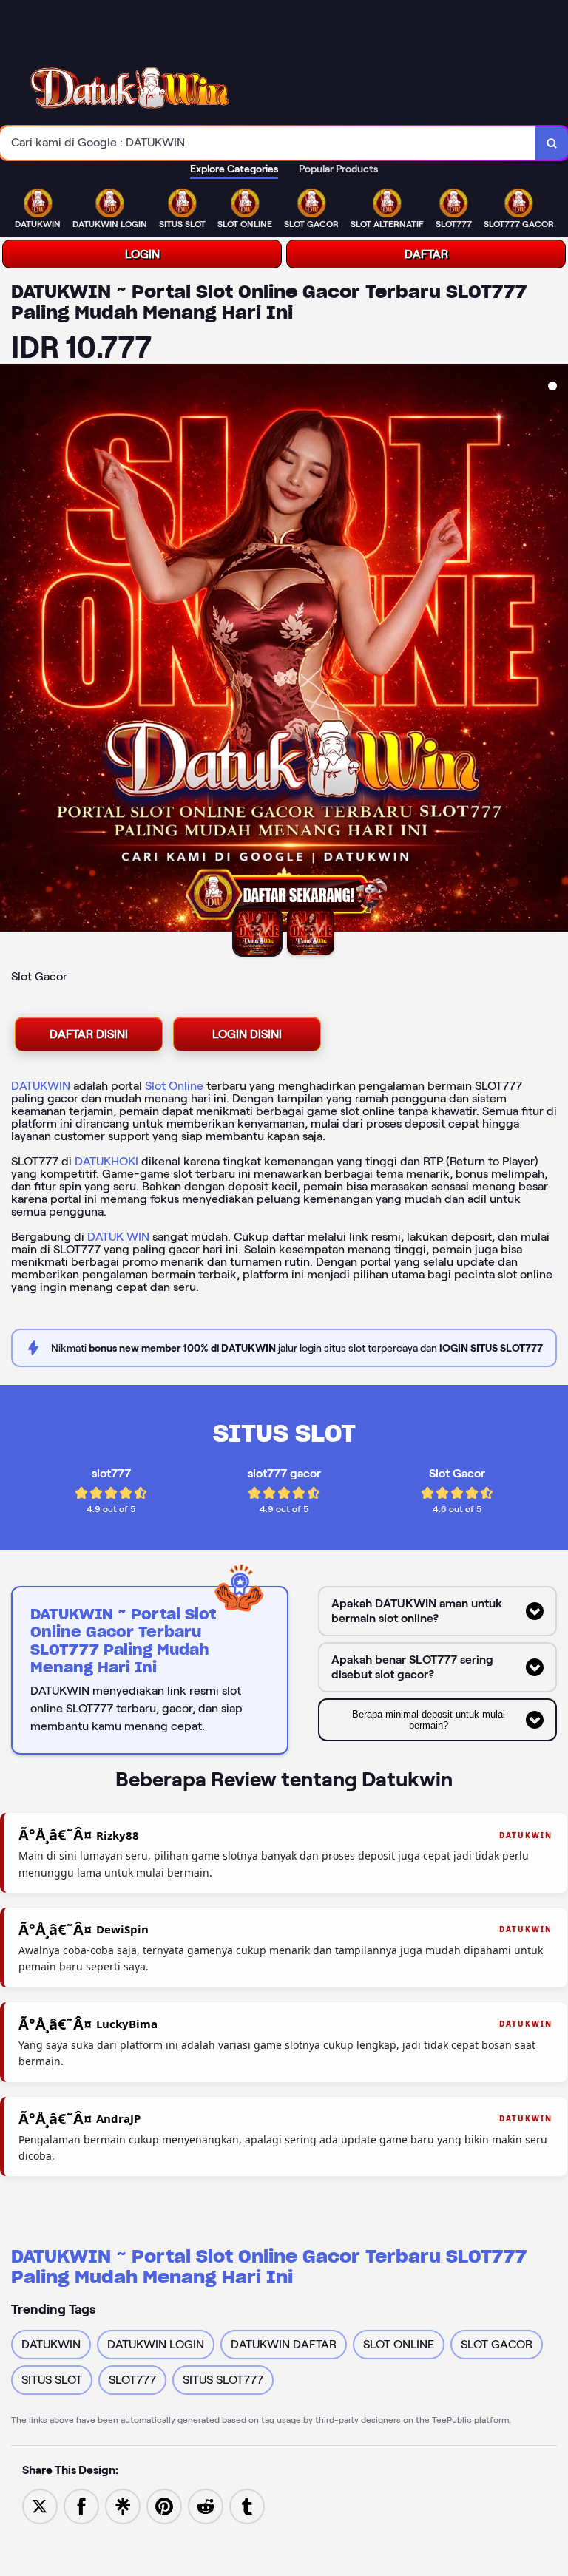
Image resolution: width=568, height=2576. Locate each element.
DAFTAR (426, 254)
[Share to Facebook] (81, 2505)
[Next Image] (556, 650)
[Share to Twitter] (40, 2505)
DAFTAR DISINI (89, 1034)
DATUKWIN (41, 1086)
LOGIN (142, 254)
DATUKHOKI (106, 1161)
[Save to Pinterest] (164, 2505)
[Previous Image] (12, 650)
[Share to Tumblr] (247, 2505)
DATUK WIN (118, 1237)
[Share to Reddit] (206, 2505)
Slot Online (174, 1086)
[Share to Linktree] (123, 2505)
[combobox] (268, 143)
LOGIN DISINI (247, 1034)
